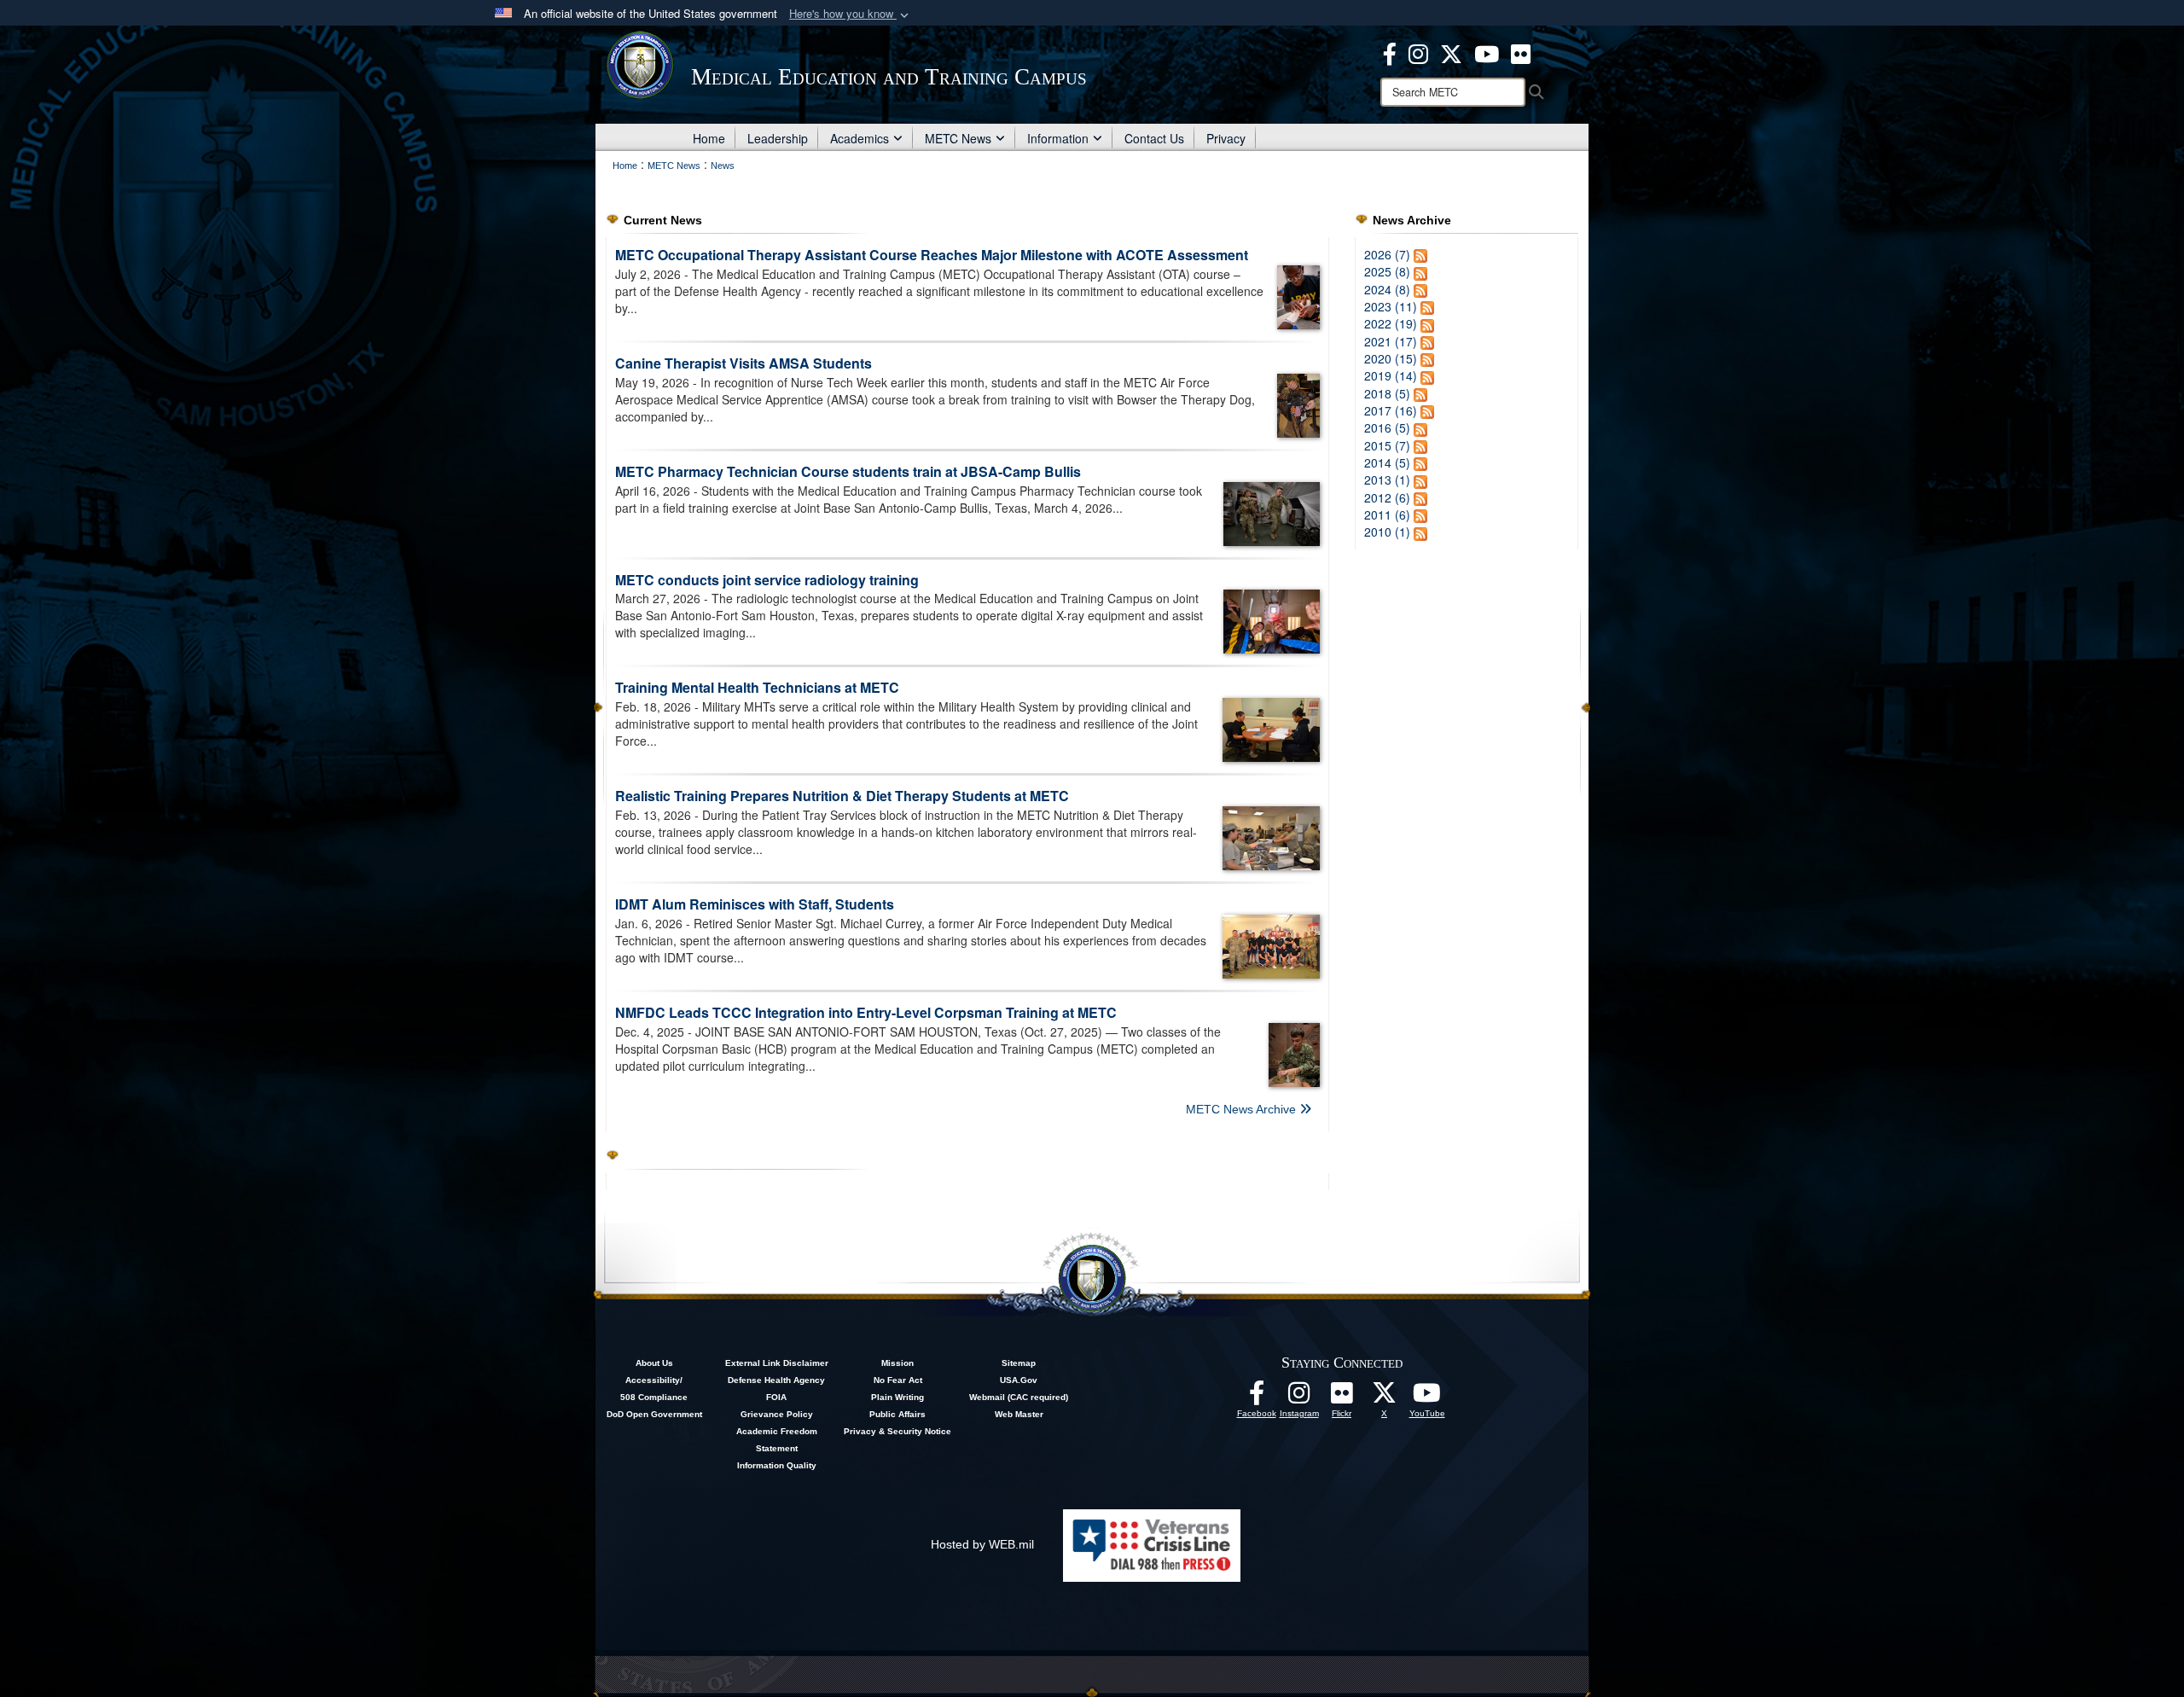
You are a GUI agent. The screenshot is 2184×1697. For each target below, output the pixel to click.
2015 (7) (1387, 445)
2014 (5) (1387, 462)
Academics (860, 138)
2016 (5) (1387, 427)
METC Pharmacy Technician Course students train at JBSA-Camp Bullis (848, 471)
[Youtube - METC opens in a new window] (1487, 52)
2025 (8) (1387, 271)
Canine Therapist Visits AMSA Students (743, 363)
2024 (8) (1387, 289)
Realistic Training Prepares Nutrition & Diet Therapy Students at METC (842, 796)
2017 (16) (1391, 410)
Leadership (778, 138)
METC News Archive (1243, 1109)
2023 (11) (1391, 306)
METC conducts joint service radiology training (767, 580)
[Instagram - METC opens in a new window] (1418, 52)
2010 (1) (1387, 532)
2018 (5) (1387, 393)
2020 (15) (1391, 358)
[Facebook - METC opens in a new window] (1390, 52)
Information (1058, 138)
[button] (851, 14)
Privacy (1226, 138)
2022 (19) (1391, 323)
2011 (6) (1387, 514)
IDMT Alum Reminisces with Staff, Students (755, 904)
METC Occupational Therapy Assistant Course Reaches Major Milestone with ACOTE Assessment (932, 255)
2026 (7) (1387, 254)
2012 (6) (1387, 497)
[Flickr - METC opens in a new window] (1521, 52)
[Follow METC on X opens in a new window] (1385, 1398)
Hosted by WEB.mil (982, 1544)
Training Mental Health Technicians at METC (757, 687)
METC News (958, 138)
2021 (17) (1391, 341)
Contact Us (1154, 138)
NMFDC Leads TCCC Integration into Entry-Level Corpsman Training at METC (866, 1012)
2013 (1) (1387, 479)
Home (709, 138)
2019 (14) (1391, 375)
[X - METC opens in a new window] (1451, 52)
